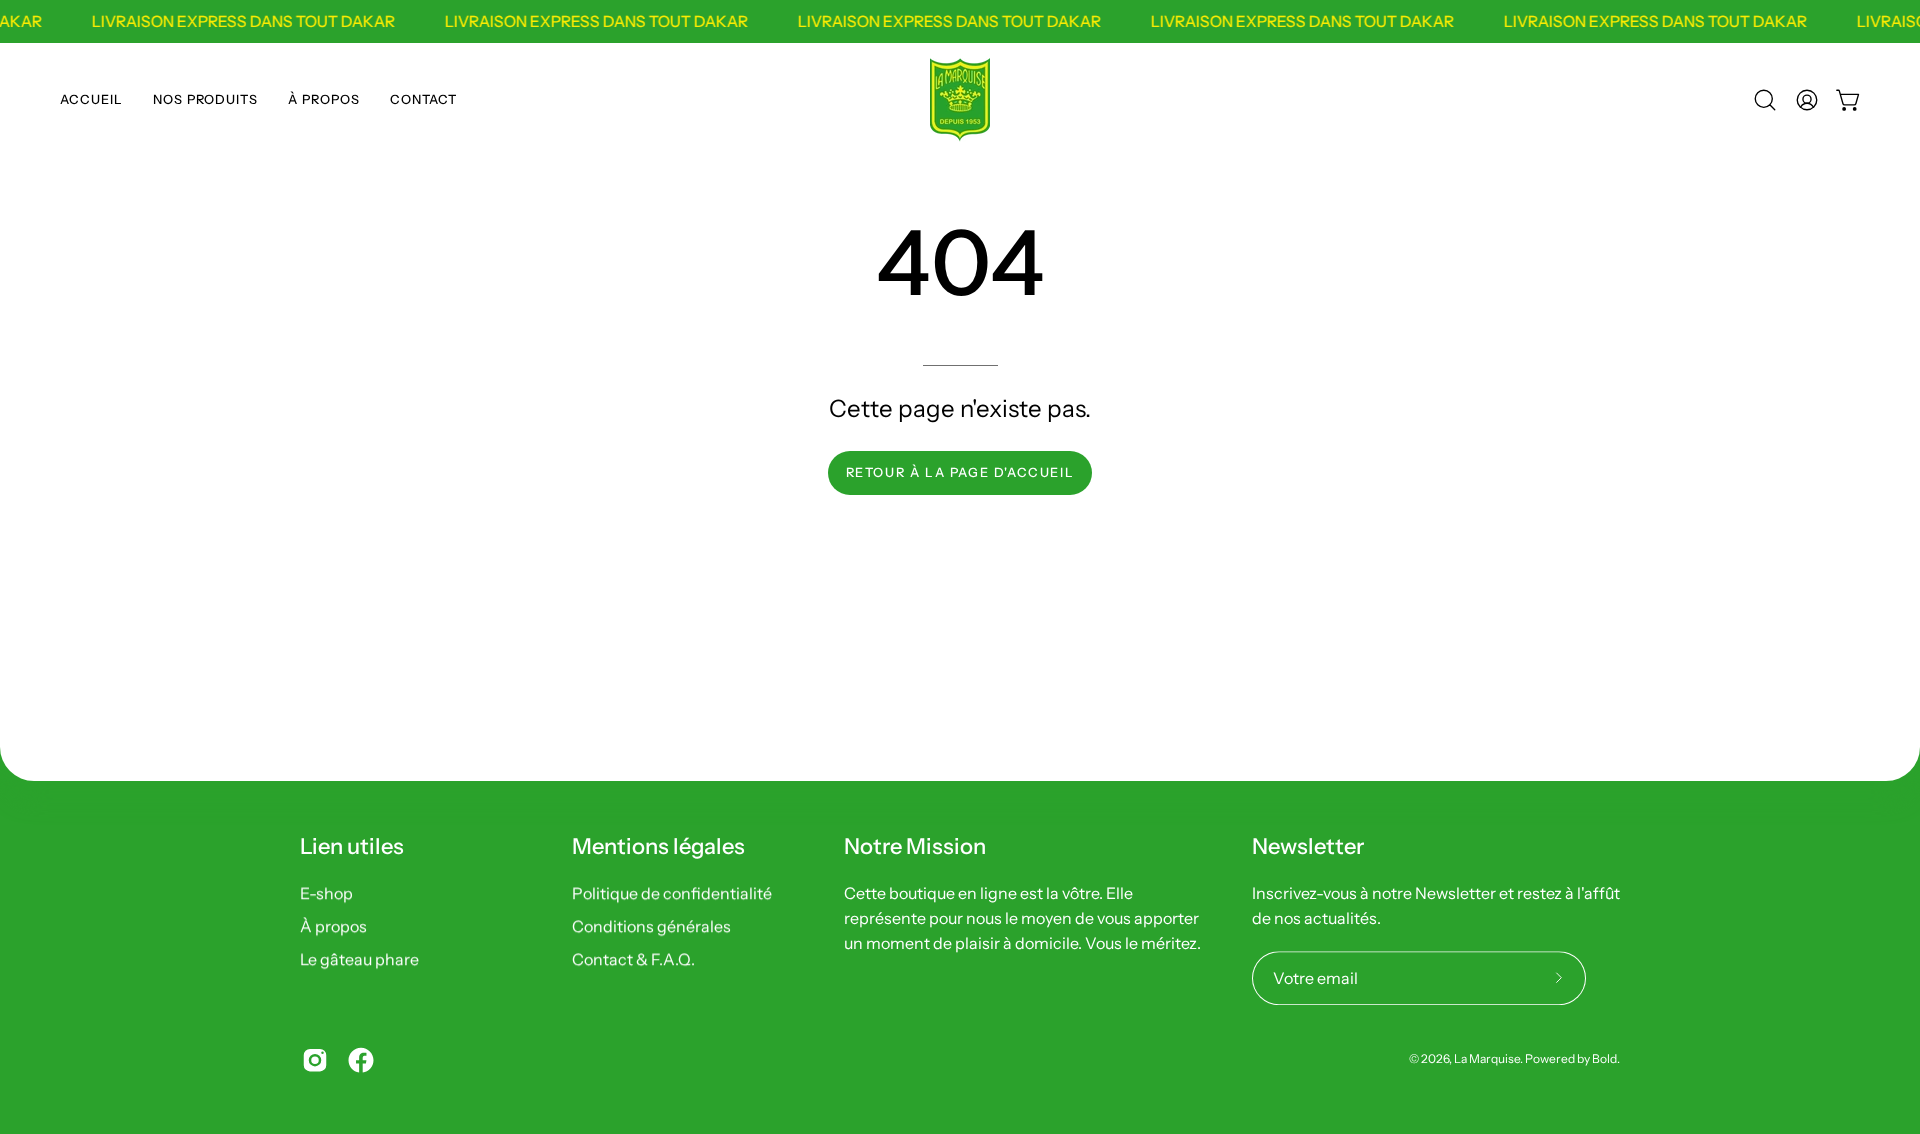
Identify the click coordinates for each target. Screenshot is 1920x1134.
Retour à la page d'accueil (960, 472)
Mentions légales (658, 846)
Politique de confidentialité (672, 893)
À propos (333, 926)
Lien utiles (352, 846)
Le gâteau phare (359, 959)
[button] (206, 100)
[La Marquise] (960, 100)
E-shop (326, 893)
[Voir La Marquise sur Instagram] (315, 1060)
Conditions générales (651, 926)
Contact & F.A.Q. (633, 959)
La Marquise (1487, 1058)
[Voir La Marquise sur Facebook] (361, 1060)
